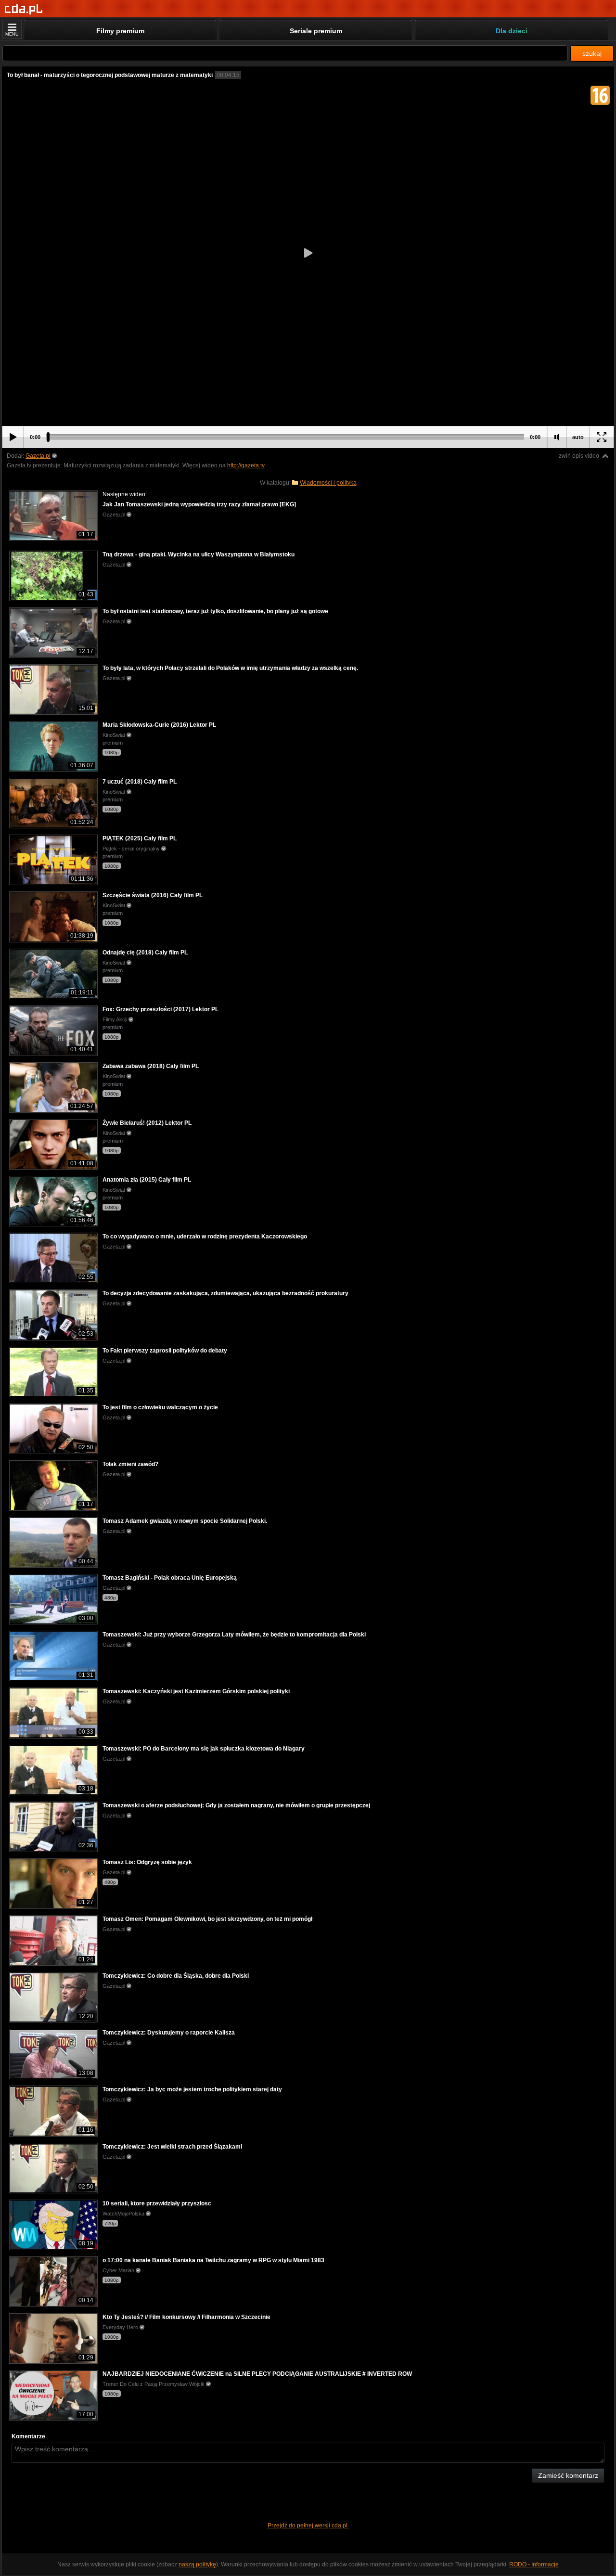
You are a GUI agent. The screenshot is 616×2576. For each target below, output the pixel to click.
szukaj (592, 53)
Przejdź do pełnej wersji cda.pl (308, 2525)
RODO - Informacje (534, 2564)
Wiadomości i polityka (328, 483)
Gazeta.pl (38, 456)
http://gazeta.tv (246, 465)
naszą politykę (197, 2564)
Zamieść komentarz (568, 2475)
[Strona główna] (24, 9)
